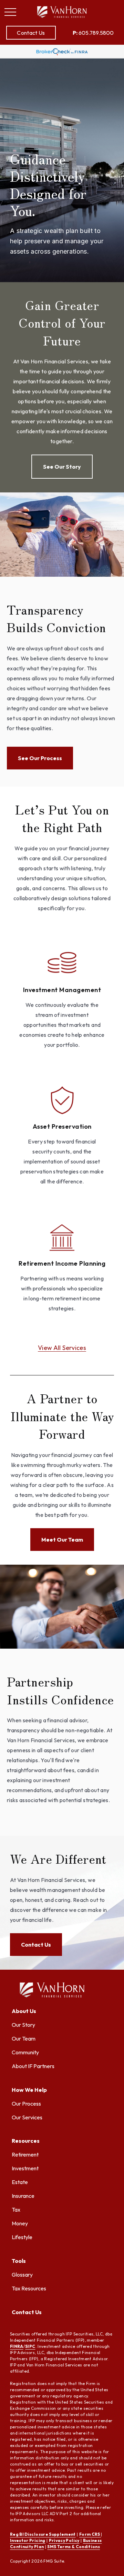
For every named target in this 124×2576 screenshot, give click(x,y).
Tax (16, 2210)
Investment (25, 2168)
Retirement (25, 2154)
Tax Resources (29, 2288)
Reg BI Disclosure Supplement (43, 2534)
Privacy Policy (64, 2540)
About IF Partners (33, 2066)
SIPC (30, 2346)
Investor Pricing (28, 2540)
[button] (31, 33)
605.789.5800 (93, 33)
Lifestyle (22, 2237)
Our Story (23, 2025)
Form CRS (90, 2534)
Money (20, 2223)
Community (25, 2052)
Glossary (22, 2275)
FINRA (17, 2346)
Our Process (26, 2104)
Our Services (27, 2117)
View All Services (62, 1348)
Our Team (24, 2039)
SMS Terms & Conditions (74, 2547)
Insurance (23, 2196)
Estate (20, 2182)
